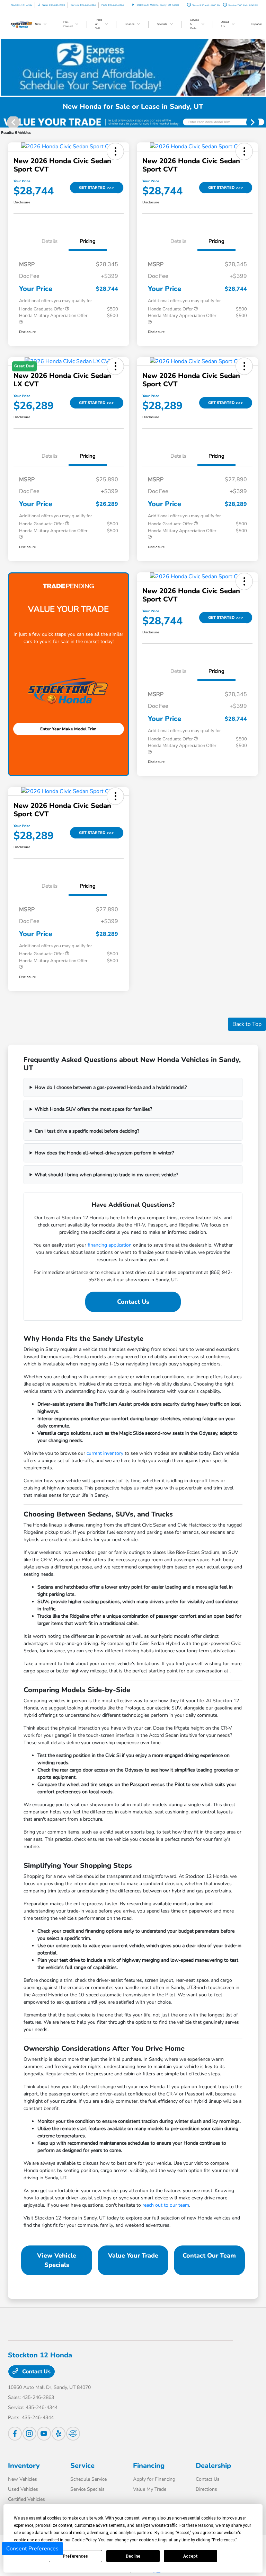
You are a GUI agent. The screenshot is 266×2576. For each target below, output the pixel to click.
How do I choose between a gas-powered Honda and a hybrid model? (111, 1087)
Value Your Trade (133, 2256)
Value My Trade (150, 2489)
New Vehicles (23, 2479)
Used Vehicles (23, 2489)
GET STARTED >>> (96, 188)
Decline (133, 2556)
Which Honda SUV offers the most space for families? (93, 1109)
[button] (115, 151)
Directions (206, 2489)
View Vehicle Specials (57, 2260)
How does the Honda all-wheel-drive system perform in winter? (104, 1153)
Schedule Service (88, 2479)
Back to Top (247, 1024)
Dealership (213, 2466)
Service (82, 2466)
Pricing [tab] (88, 241)
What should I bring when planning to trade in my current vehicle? (106, 1175)
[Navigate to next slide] (261, 122)
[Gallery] (133, 122)
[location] (133, 5)
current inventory (105, 1453)
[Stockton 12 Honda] (27, 24)
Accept (190, 2556)
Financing (149, 2466)
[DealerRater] (73, 2434)
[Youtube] (44, 2434)
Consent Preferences (32, 2549)
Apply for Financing (154, 2479)
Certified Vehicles (26, 2499)
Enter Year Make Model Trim (68, 729)
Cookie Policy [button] (84, 2540)
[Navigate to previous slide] (5, 122)
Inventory (24, 2466)
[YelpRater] (59, 2434)
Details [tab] (50, 241)
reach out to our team (166, 2205)
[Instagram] (29, 2434)
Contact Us (133, 1302)
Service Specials (87, 2489)
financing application (110, 1245)
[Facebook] (15, 2434)
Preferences (75, 2556)
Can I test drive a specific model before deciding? (87, 1131)
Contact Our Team (209, 2256)
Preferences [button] (224, 2540)
